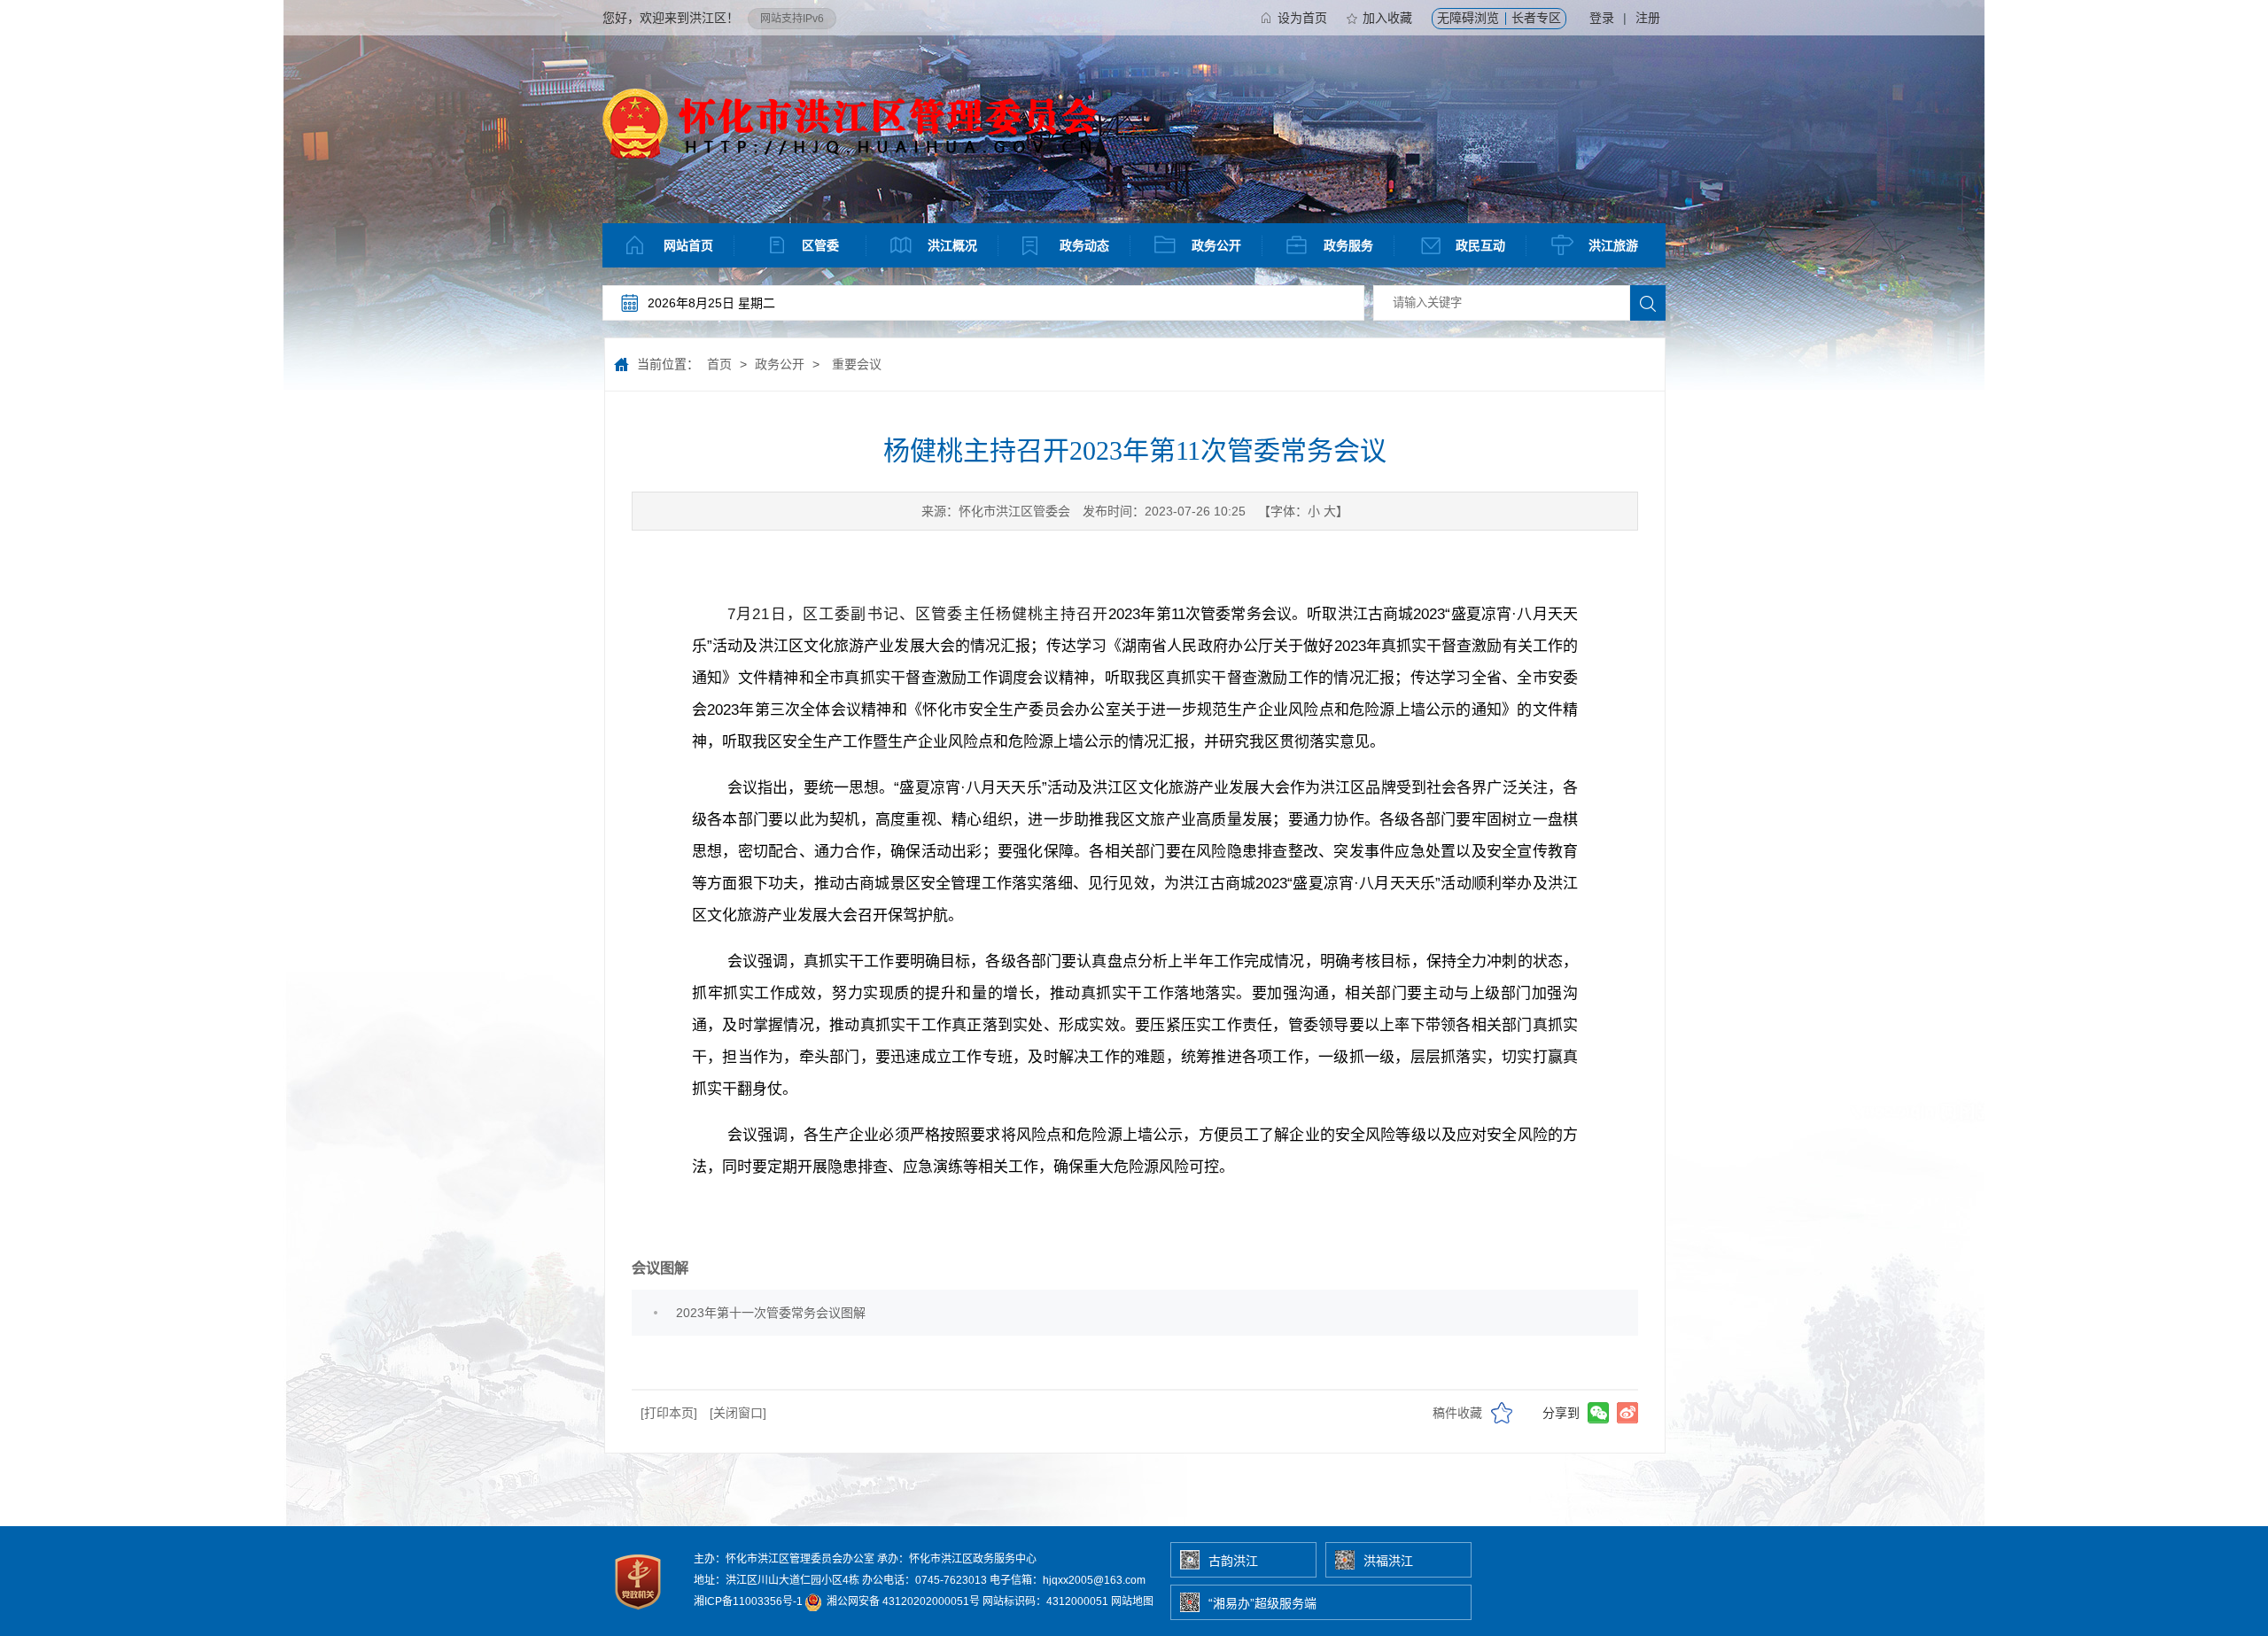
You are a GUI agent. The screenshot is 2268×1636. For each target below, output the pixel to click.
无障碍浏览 (1468, 18)
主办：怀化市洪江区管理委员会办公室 (784, 1559)
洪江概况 (952, 245)
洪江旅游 (1613, 245)
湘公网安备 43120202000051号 (902, 1601)
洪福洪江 (1388, 1561)
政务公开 (1216, 245)
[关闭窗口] (738, 1413)
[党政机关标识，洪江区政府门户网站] (639, 1614)
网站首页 (688, 245)
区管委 (820, 245)
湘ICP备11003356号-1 (748, 1601)
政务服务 (1348, 245)
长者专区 (1536, 18)
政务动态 (1084, 245)
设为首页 (1302, 18)
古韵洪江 (1233, 1561)
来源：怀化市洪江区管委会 (996, 511)
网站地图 (1132, 1601)
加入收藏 (1387, 18)
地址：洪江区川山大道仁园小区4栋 (777, 1580)
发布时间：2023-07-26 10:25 (1164, 511)
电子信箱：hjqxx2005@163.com (1068, 1580)
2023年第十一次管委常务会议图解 (771, 1313)
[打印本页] (669, 1413)
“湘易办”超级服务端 (1262, 1603)
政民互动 (1480, 245)
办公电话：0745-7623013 (924, 1580)
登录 (1602, 18)
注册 (1648, 18)
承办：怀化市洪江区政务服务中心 (957, 1559)
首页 (719, 364)
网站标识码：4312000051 (1045, 1601)
